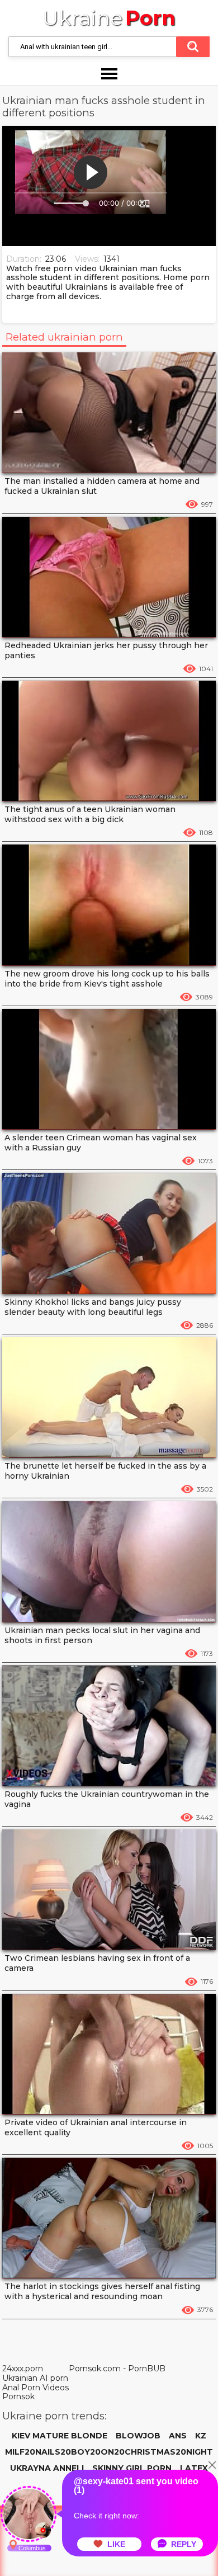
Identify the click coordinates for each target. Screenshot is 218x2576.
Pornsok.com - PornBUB (117, 2369)
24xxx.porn (23, 2369)
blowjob (138, 2436)
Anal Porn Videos (35, 2388)
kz (201, 2436)
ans (178, 2436)
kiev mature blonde (60, 2436)
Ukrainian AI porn (35, 2378)
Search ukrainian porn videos (193, 47)
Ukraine (109, 18)
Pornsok (18, 2396)
